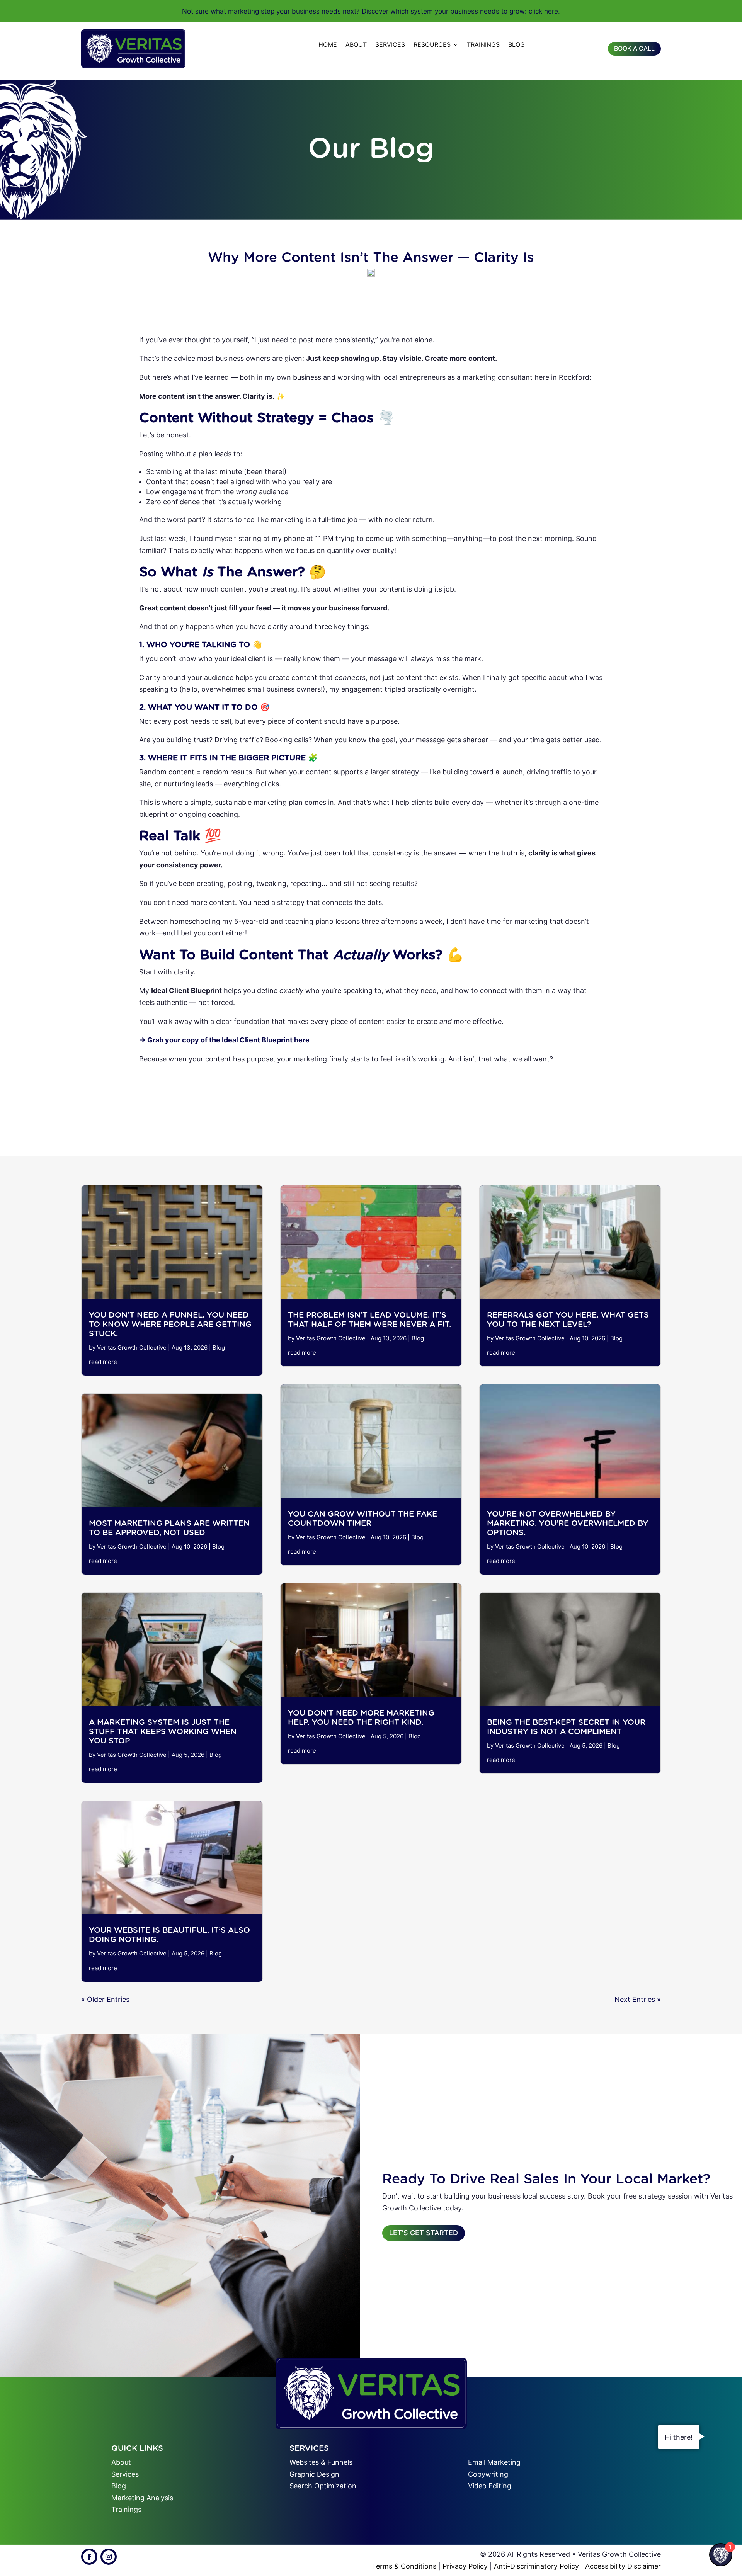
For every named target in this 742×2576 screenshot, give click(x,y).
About (356, 44)
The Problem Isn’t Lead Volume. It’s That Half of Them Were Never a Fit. (369, 1319)
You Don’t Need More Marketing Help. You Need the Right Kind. (361, 1717)
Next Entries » (638, 1999)
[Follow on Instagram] (109, 2557)
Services (390, 44)
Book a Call (634, 48)
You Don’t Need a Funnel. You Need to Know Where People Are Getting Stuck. (170, 1324)
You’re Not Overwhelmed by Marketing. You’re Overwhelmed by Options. (568, 1523)
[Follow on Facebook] (89, 2557)
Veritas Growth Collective (132, 1348)
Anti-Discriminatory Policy (536, 2566)
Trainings (483, 44)
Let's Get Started (424, 2233)
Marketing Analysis (142, 2498)
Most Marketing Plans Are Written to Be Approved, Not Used (169, 1528)
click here (543, 11)
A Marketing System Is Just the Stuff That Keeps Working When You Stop (163, 1731)
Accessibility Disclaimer (623, 2566)
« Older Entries (105, 1999)
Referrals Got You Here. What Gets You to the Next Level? (568, 1319)
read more (103, 1362)
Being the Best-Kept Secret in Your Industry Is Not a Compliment (566, 1727)
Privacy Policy (465, 2566)
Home (328, 44)
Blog (517, 44)
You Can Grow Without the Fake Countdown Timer (362, 1518)
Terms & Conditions (404, 2566)
